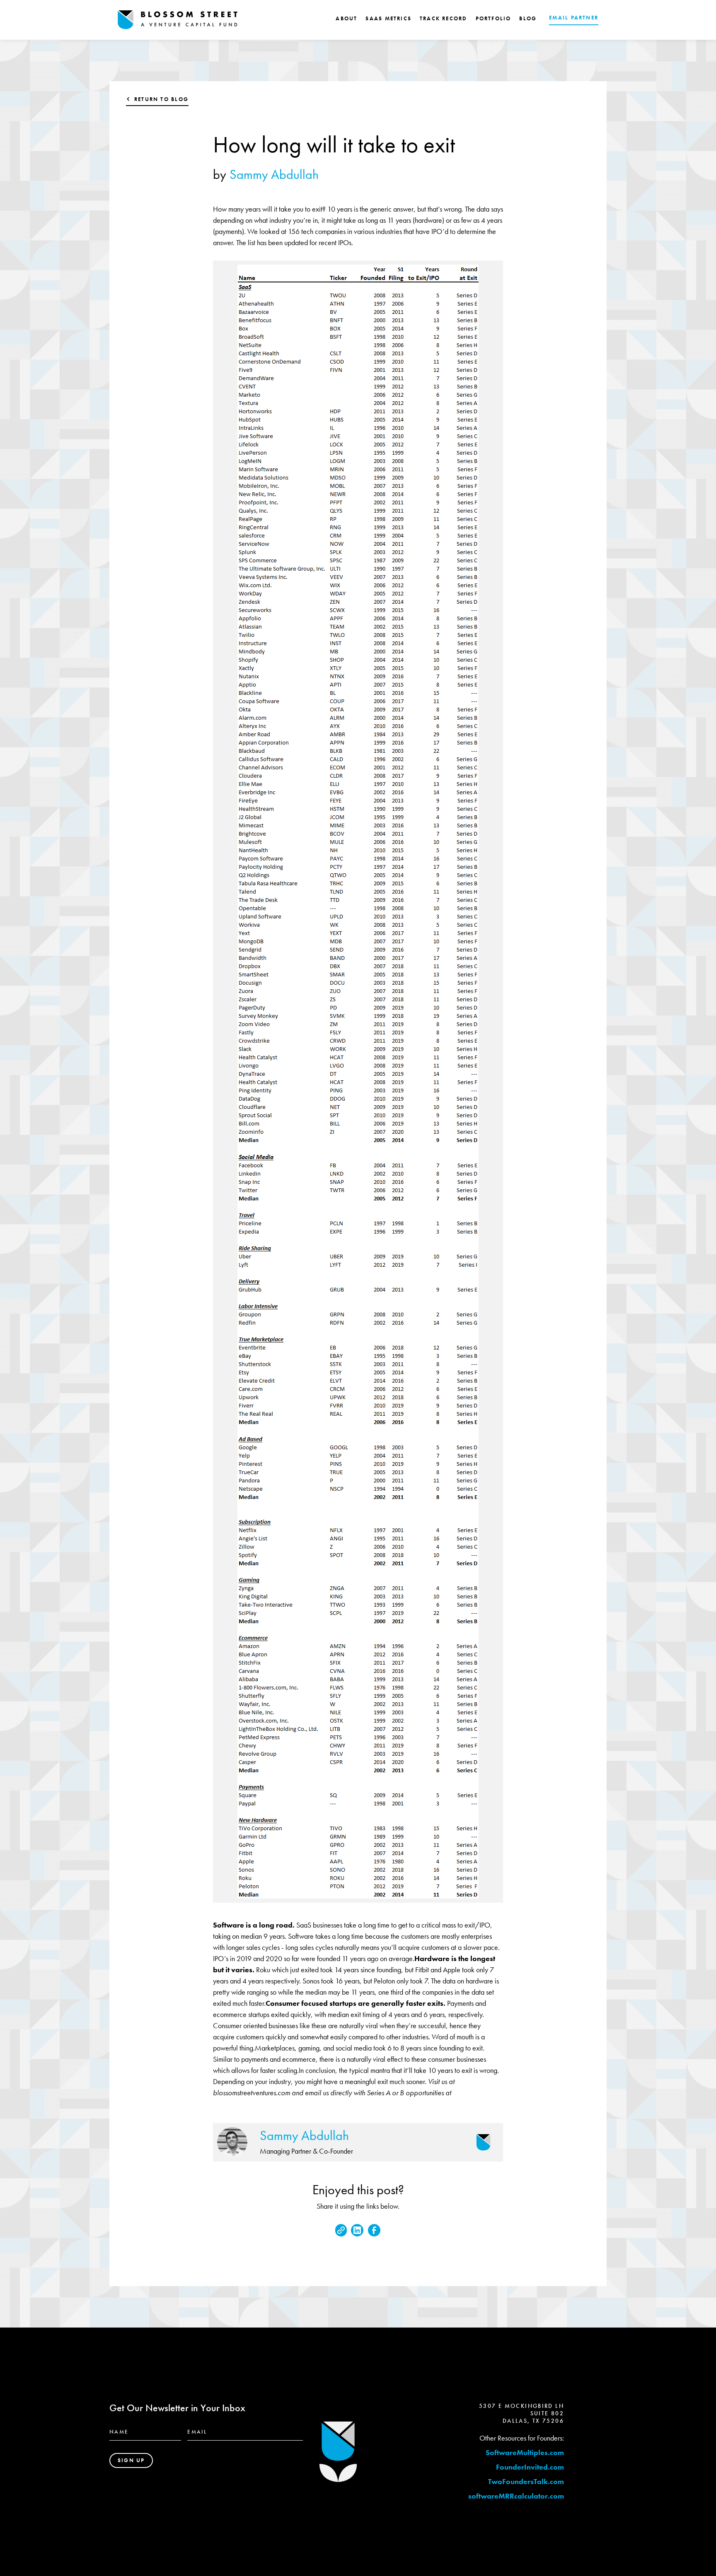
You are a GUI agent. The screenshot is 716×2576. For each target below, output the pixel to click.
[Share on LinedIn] (357, 2230)
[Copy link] (341, 2230)
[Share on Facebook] (374, 2230)
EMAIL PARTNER (574, 18)
